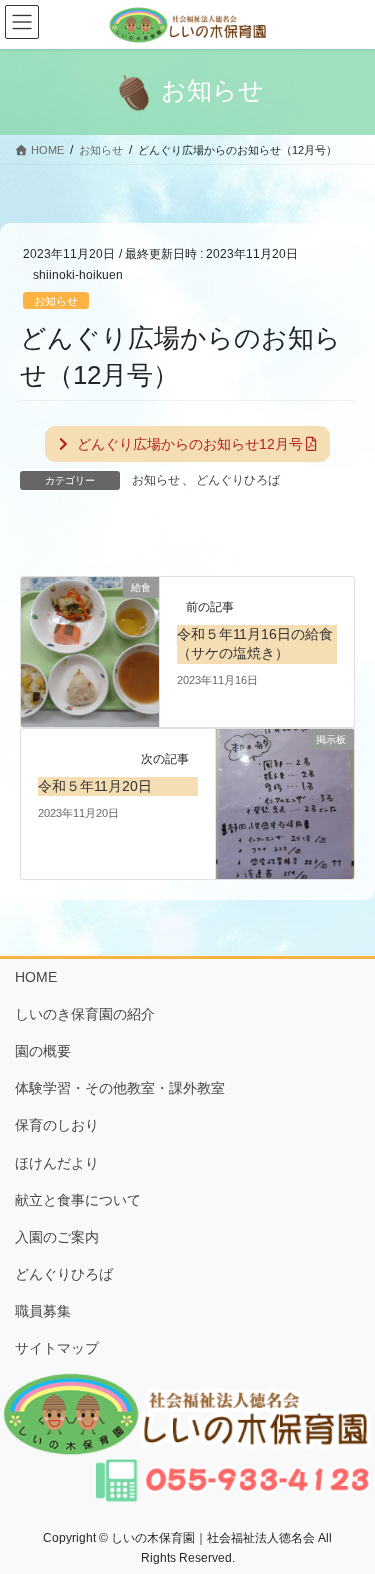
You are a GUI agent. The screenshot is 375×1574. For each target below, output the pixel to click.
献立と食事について (78, 1200)
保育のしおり (57, 1125)
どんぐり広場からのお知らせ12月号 (188, 444)
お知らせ (56, 301)
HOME (36, 977)
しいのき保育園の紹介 (85, 1014)
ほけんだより (57, 1163)
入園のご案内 (57, 1237)
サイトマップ (57, 1348)
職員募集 (43, 1311)
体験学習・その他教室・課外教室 (120, 1088)
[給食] (90, 651)
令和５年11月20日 (95, 786)
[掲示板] (285, 803)
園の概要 (43, 1051)
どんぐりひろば (238, 480)
